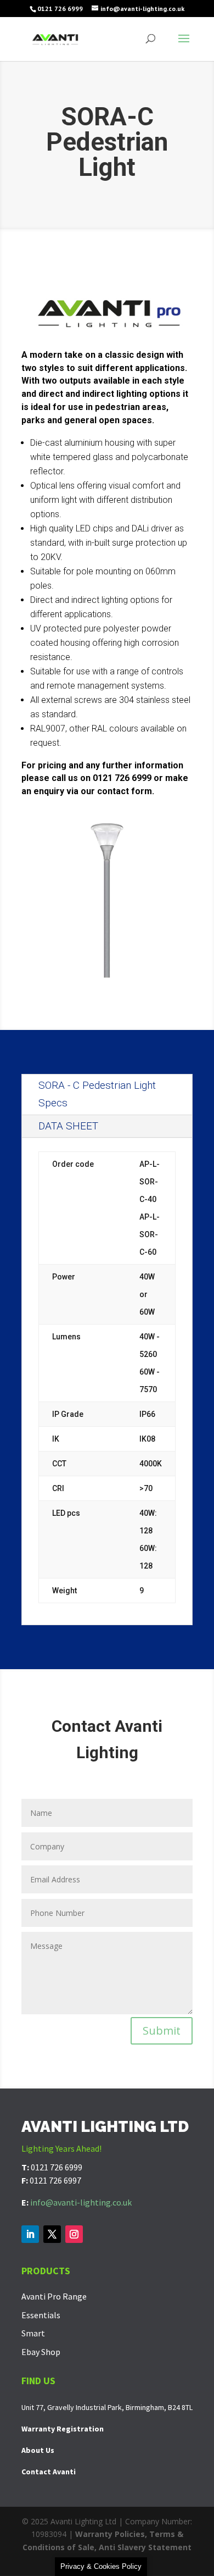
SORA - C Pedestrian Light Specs (97, 1094)
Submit (162, 2031)
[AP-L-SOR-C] (107, 983)
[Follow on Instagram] (74, 2234)
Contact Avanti (49, 2472)
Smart (33, 2333)
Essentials (41, 2315)
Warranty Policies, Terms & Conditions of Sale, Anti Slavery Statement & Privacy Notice (107, 2547)
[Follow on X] (52, 2234)
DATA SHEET (68, 1126)
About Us (38, 2450)
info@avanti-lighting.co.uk (81, 2202)
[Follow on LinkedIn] (30, 2234)
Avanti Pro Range (54, 2296)
